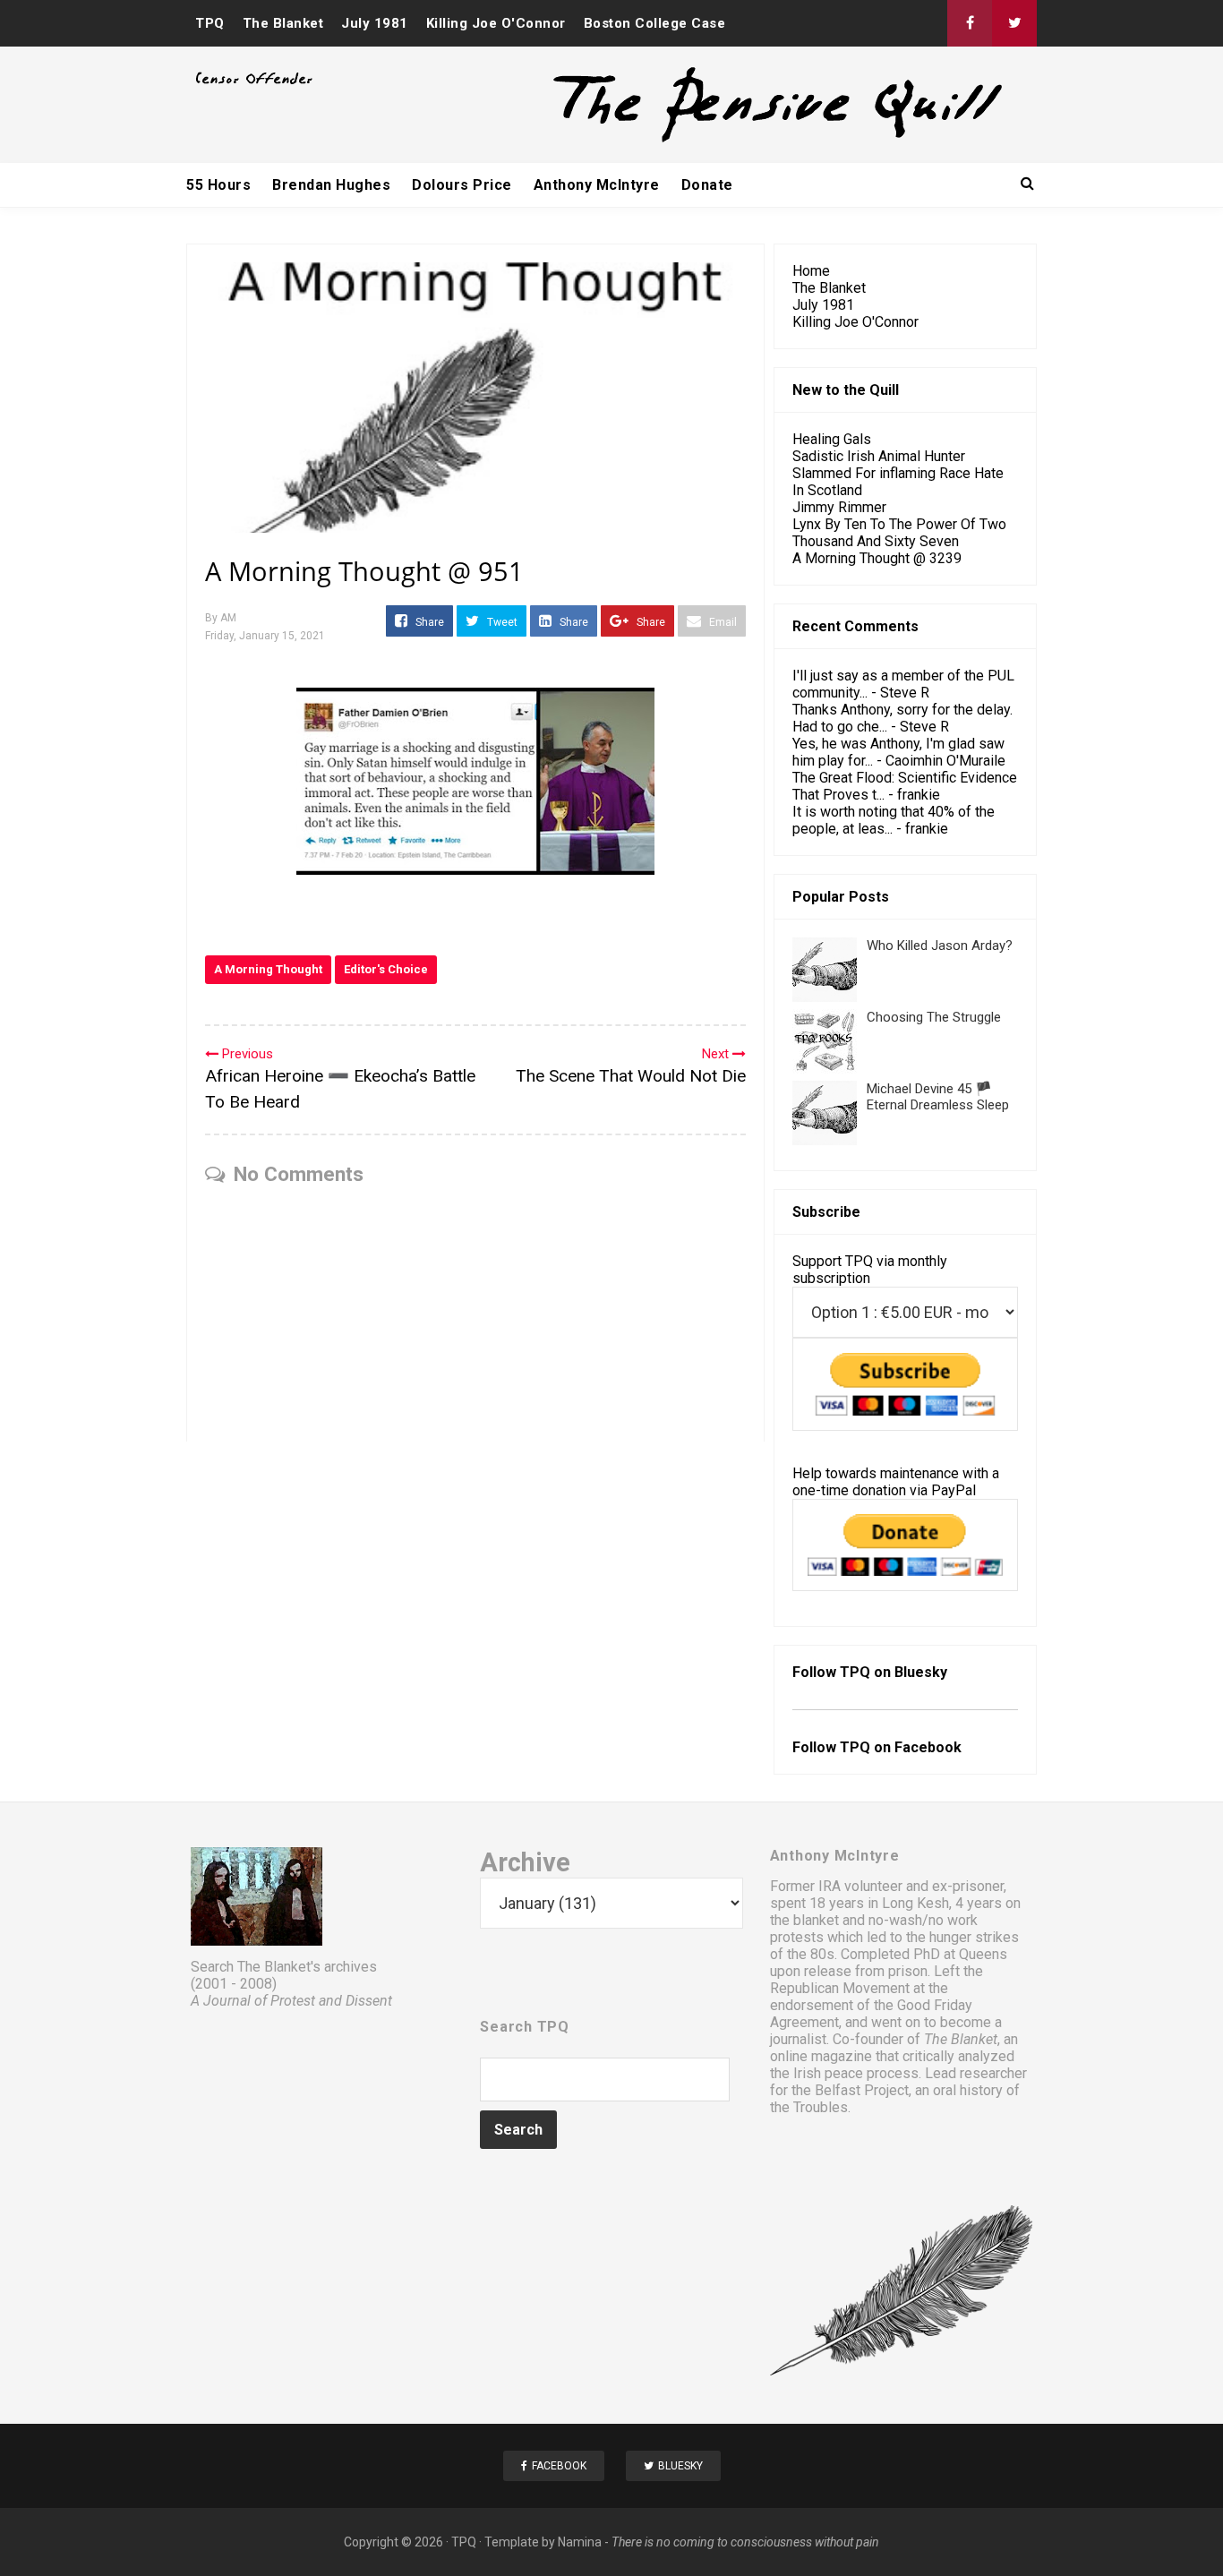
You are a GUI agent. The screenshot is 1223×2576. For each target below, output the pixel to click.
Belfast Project (862, 2090)
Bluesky (921, 1672)
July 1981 (375, 23)
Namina (580, 2542)
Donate (707, 185)
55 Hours (218, 185)
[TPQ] (711, 140)
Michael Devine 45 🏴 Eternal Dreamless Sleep (938, 1097)
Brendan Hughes (331, 185)
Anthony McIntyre (597, 185)
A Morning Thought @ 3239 (877, 558)
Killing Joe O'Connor (496, 23)
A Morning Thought (268, 969)
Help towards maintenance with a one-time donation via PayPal (896, 1482)
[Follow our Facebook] (970, 23)
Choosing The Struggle (934, 1017)
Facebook (928, 1747)
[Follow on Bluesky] (1014, 23)
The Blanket (283, 23)
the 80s (811, 1954)
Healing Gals (832, 439)
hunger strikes (974, 1937)
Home (811, 271)
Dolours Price (462, 185)
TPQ (210, 23)
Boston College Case (655, 23)
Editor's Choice (386, 969)
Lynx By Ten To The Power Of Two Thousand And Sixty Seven (899, 533)
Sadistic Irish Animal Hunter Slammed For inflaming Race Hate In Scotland (898, 473)
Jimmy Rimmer (839, 507)
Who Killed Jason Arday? (940, 946)
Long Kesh (915, 1903)
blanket (816, 1920)
